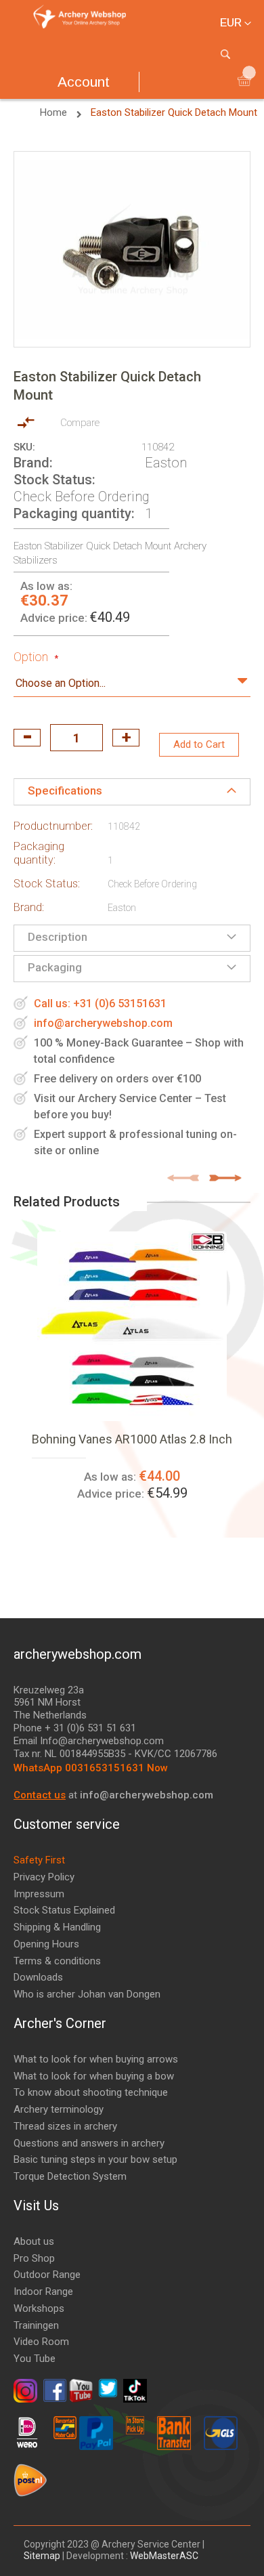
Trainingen (36, 2325)
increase (126, 738)
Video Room (41, 2342)
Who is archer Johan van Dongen (87, 1994)
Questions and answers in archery (89, 2143)
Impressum (39, 1894)
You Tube (35, 2359)
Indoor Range (43, 2292)
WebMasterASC (164, 2556)
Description (58, 937)
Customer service (67, 1824)
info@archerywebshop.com (103, 1023)
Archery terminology (59, 2109)
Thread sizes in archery (65, 2126)
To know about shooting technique (91, 2092)
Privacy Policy (44, 1877)
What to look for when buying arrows (96, 2059)
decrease (27, 738)
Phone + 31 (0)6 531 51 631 (75, 1728)
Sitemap (43, 2556)
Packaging (55, 967)
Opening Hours (46, 1944)
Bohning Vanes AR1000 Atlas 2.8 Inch (132, 1439)
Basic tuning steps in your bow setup (95, 2159)
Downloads (38, 1977)
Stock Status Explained (64, 1910)
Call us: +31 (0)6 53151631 (100, 1004)
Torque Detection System (70, 2176)
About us (34, 2241)
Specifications (65, 790)
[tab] (132, 792)
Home (55, 112)
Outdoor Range (47, 2275)
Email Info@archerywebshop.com (89, 1741)
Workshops (39, 2308)
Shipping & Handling (57, 1927)
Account (84, 82)
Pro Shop (34, 2258)
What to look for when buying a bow (94, 2076)
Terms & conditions (57, 1961)
